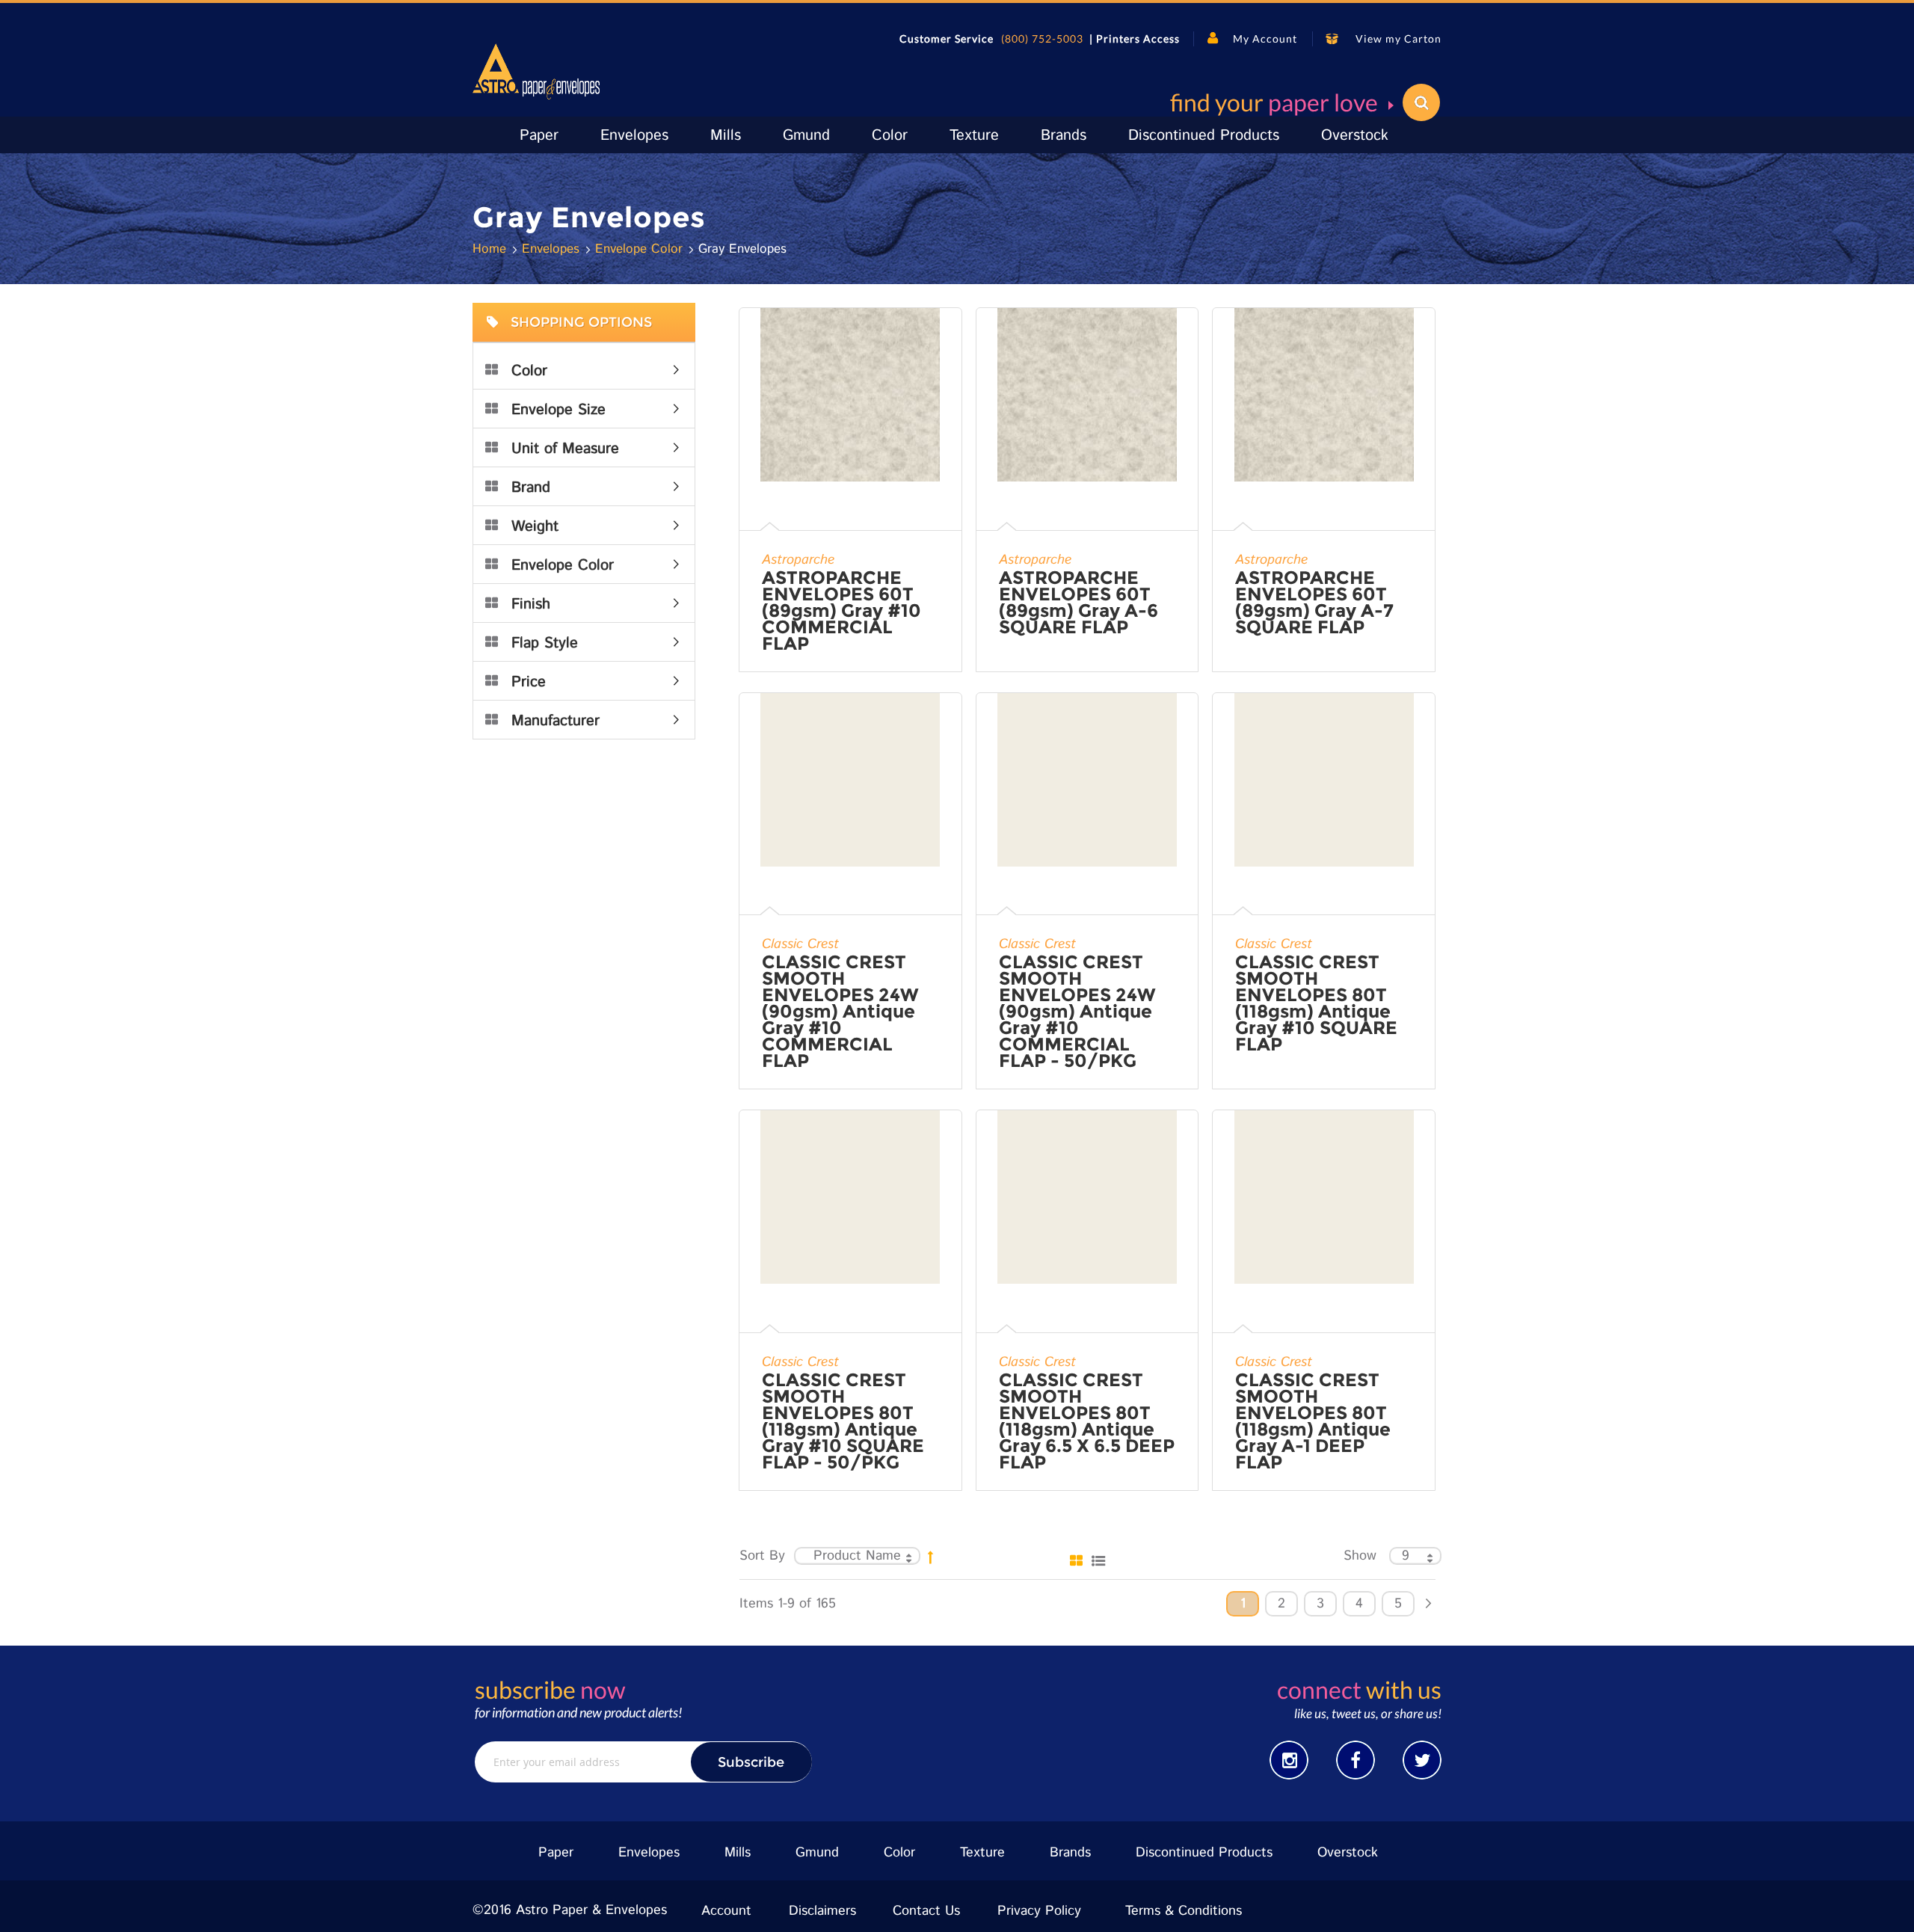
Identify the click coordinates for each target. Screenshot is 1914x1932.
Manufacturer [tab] (556, 721)
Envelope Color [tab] (563, 566)
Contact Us (926, 1911)
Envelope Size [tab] (558, 410)
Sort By (762, 1556)
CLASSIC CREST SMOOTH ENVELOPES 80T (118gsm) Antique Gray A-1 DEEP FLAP (1313, 1421)
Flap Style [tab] (545, 643)
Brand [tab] (531, 488)
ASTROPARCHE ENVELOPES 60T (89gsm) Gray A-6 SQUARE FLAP (1078, 603)
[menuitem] (539, 136)
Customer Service (947, 39)
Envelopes (553, 249)
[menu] (957, 135)
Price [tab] (529, 682)
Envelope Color (641, 249)
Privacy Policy (1039, 1911)
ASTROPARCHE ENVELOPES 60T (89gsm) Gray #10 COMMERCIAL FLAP (841, 611)
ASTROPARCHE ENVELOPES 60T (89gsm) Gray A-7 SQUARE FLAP (1314, 603)
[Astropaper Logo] (536, 71)
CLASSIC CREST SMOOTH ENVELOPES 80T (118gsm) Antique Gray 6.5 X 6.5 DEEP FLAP (1087, 1421)
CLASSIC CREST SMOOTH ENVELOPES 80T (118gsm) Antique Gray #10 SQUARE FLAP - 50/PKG (843, 1421)
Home (492, 249)
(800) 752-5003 (1042, 39)
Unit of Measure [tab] (565, 449)
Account (726, 1911)
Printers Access (1138, 39)
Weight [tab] (535, 527)
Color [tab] (529, 371)
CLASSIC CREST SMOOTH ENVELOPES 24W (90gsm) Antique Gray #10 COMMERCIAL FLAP (840, 1012)
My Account (1265, 39)
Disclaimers (822, 1911)
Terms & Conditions (1184, 1911)
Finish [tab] (531, 604)
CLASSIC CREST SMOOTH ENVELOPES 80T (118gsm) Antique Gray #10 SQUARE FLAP (1316, 1003)
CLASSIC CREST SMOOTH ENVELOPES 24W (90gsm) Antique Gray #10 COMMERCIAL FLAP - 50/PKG (1077, 1012)
